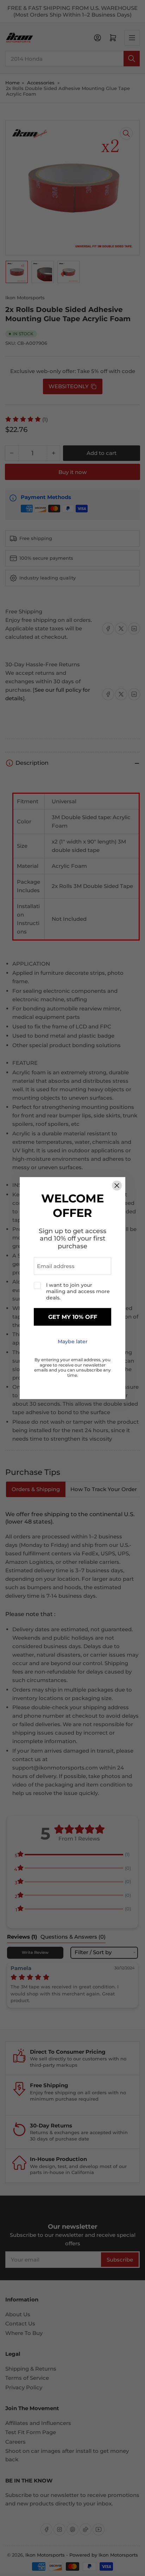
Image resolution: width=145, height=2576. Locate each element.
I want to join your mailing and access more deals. (78, 1292)
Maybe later (73, 1342)
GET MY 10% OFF (73, 1317)
